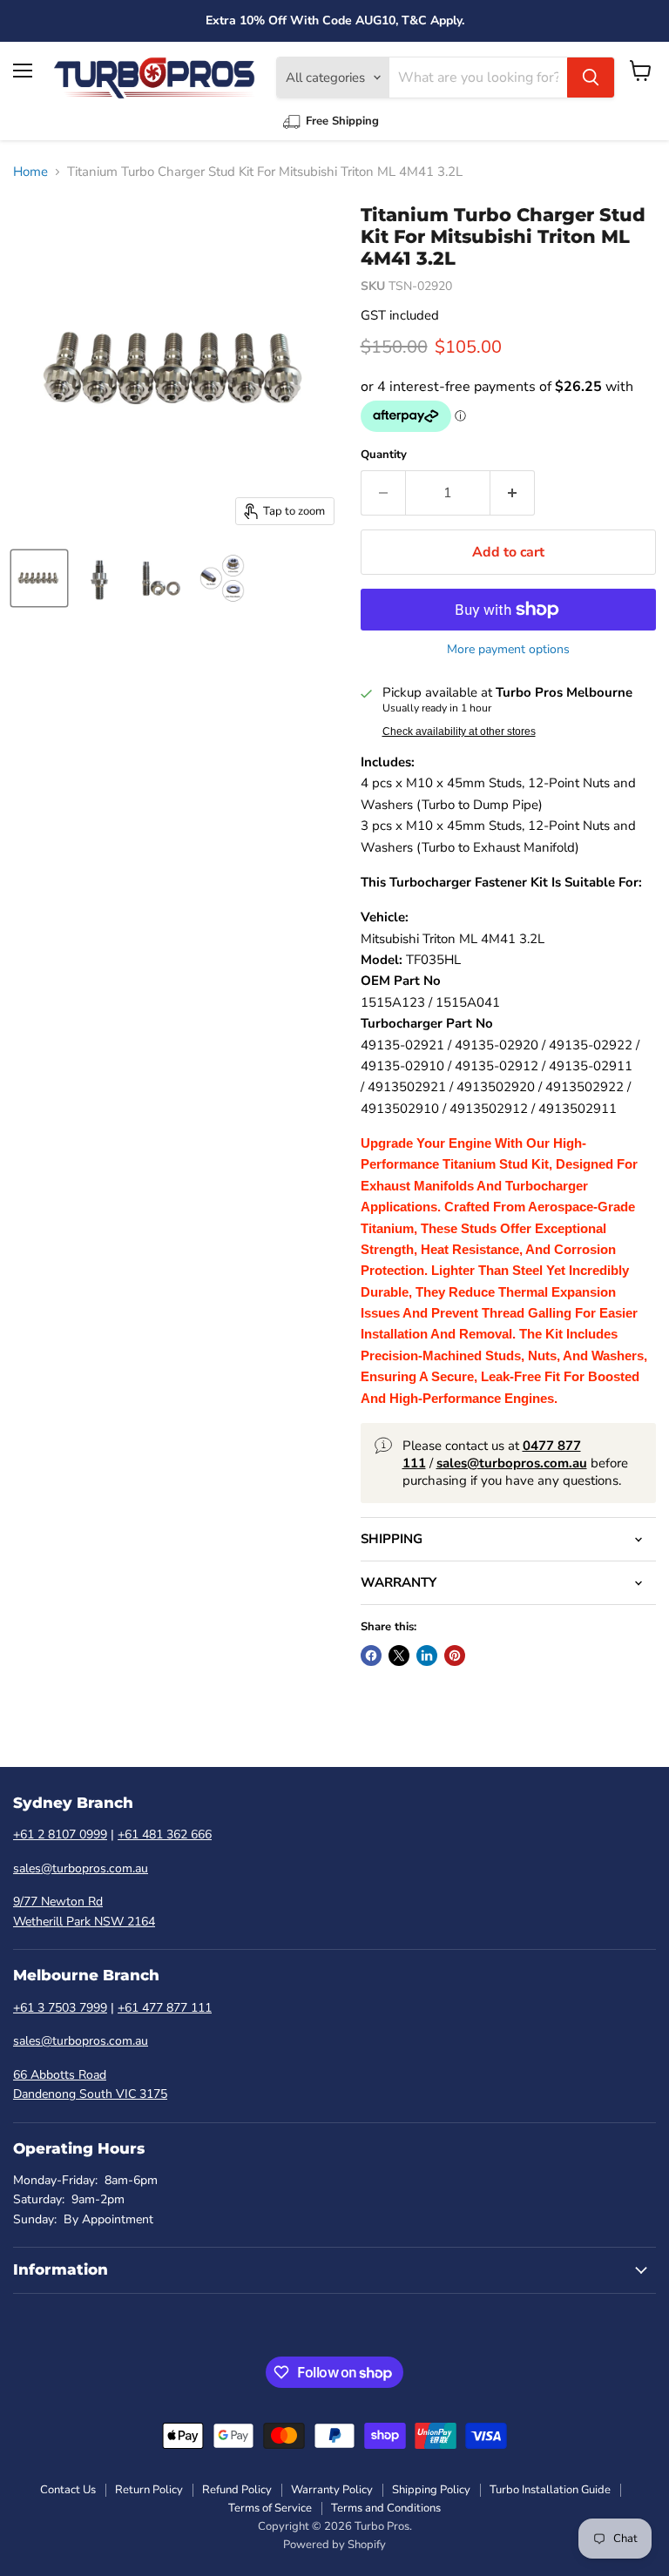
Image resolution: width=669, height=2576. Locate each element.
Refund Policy (237, 2490)
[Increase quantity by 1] (513, 493)
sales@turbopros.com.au (81, 1868)
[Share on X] (399, 1656)
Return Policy (149, 2490)
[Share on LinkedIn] (427, 1656)
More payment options (508, 650)
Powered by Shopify (334, 2545)
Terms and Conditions (386, 2508)
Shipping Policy (431, 2490)
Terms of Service (270, 2508)
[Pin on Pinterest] (455, 1656)
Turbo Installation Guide (550, 2490)
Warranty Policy (332, 2490)
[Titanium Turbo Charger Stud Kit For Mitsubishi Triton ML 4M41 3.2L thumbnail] (39, 578)
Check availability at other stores (459, 732)
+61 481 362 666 (165, 1834)
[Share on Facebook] (371, 1656)
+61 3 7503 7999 (60, 2008)
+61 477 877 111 (165, 2008)
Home (30, 172)
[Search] (591, 78)
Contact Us (68, 2490)
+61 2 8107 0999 (60, 1834)
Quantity (384, 455)
